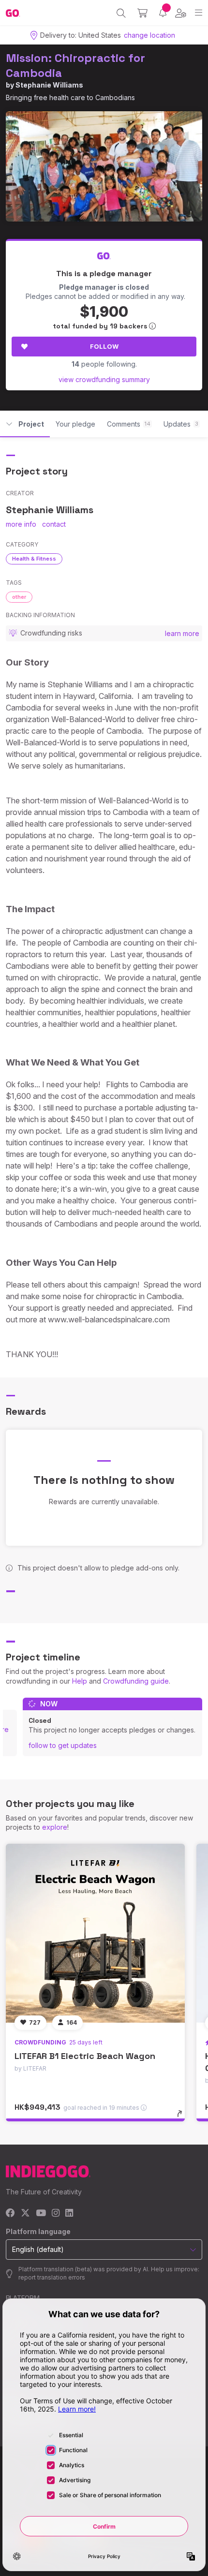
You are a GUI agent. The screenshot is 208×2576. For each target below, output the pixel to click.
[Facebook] (10, 2213)
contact (54, 524)
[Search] (121, 13)
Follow (104, 346)
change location (149, 35)
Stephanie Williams (49, 85)
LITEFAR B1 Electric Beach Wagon (85, 2056)
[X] (25, 2213)
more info (21, 524)
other (19, 597)
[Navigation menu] (199, 13)
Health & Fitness (34, 559)
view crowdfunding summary (104, 379)
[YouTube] (41, 2213)
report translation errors (52, 2277)
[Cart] (142, 13)
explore (55, 1827)
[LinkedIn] (69, 2213)
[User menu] (181, 13)
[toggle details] (183, 2117)
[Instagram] (56, 2213)
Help (80, 1681)
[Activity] (163, 13)
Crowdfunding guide (136, 1681)
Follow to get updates (63, 1745)
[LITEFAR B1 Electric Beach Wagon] (95, 1933)
